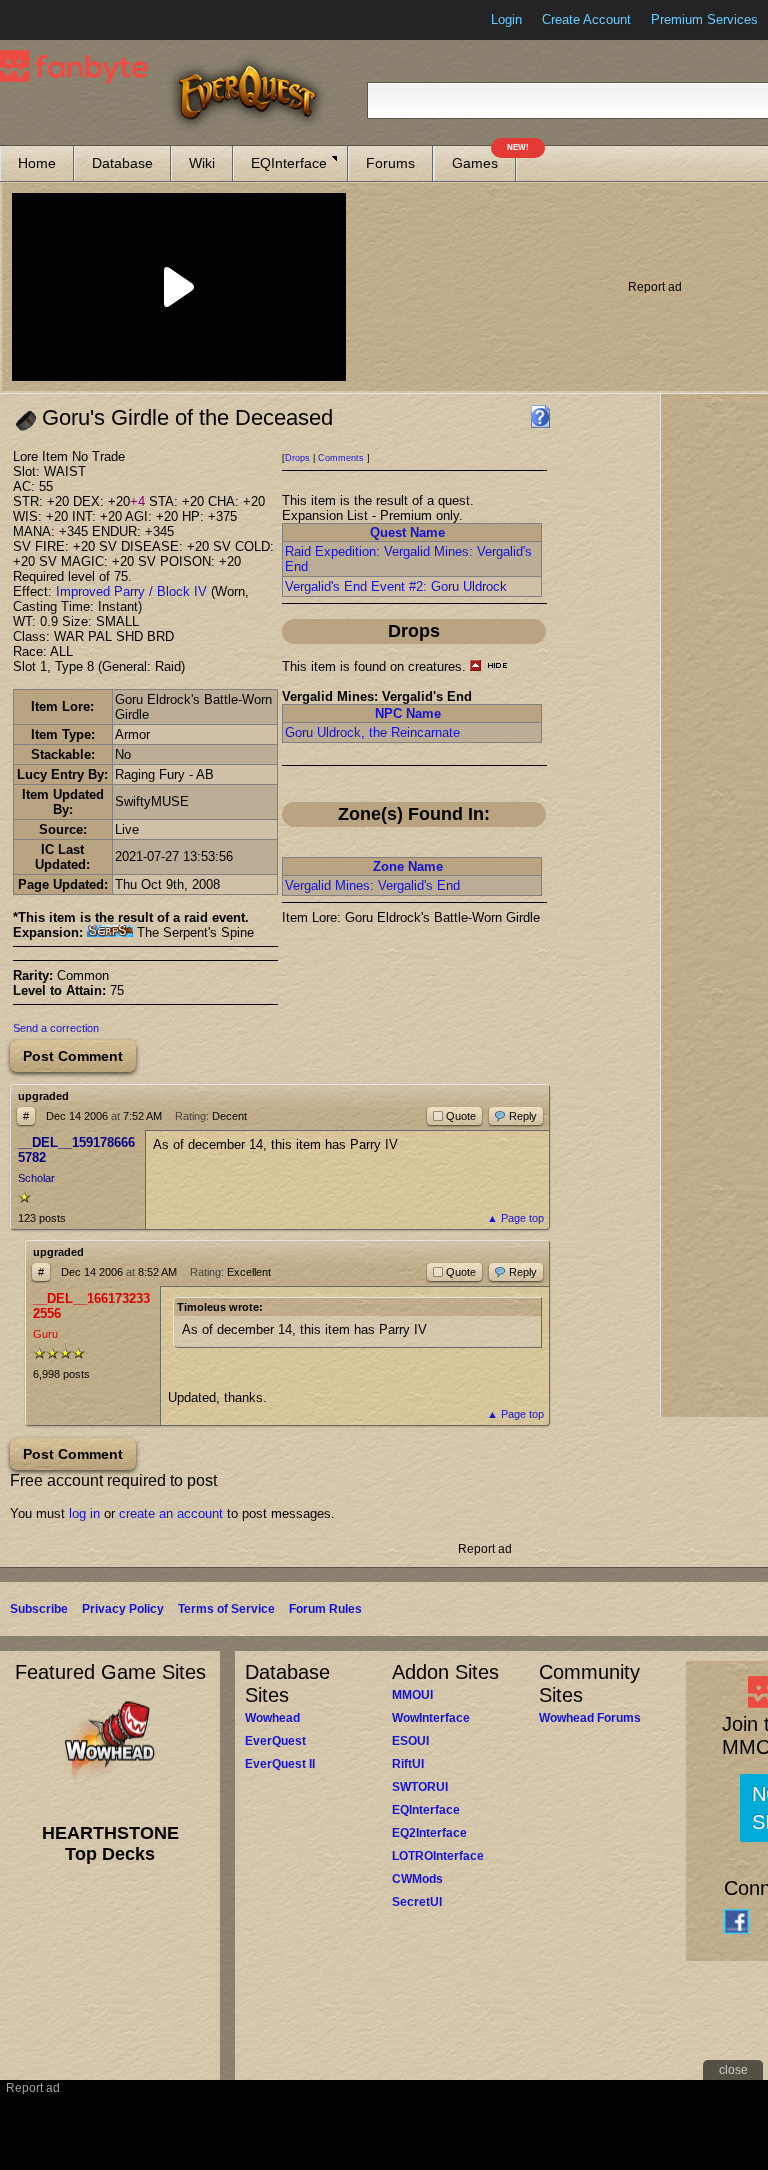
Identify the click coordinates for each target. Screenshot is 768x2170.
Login (506, 19)
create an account (171, 1513)
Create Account (586, 19)
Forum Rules (325, 1609)
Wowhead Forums (590, 1718)
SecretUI (417, 1902)
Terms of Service (226, 1609)
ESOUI (410, 1741)
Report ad (655, 287)
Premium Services (704, 19)
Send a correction (56, 1028)
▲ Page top (515, 1218)
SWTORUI (420, 1787)
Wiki (202, 163)
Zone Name (408, 866)
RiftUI (408, 1764)
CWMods (417, 1879)
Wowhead (272, 1718)
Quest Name (407, 532)
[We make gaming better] (64, 20)
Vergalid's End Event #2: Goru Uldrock (396, 586)
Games (484, 158)
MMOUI (412, 1695)
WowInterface (431, 1718)
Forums (390, 163)
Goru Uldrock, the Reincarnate (372, 732)
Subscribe (39, 1609)
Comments (341, 458)
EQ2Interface (429, 1833)
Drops (297, 458)
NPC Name (408, 713)
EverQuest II (280, 1764)
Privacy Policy (123, 1609)
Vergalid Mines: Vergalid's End (372, 885)
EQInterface (289, 163)
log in (84, 1513)
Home (37, 163)
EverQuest (275, 1741)
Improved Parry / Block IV (131, 591)
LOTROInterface (438, 1856)
